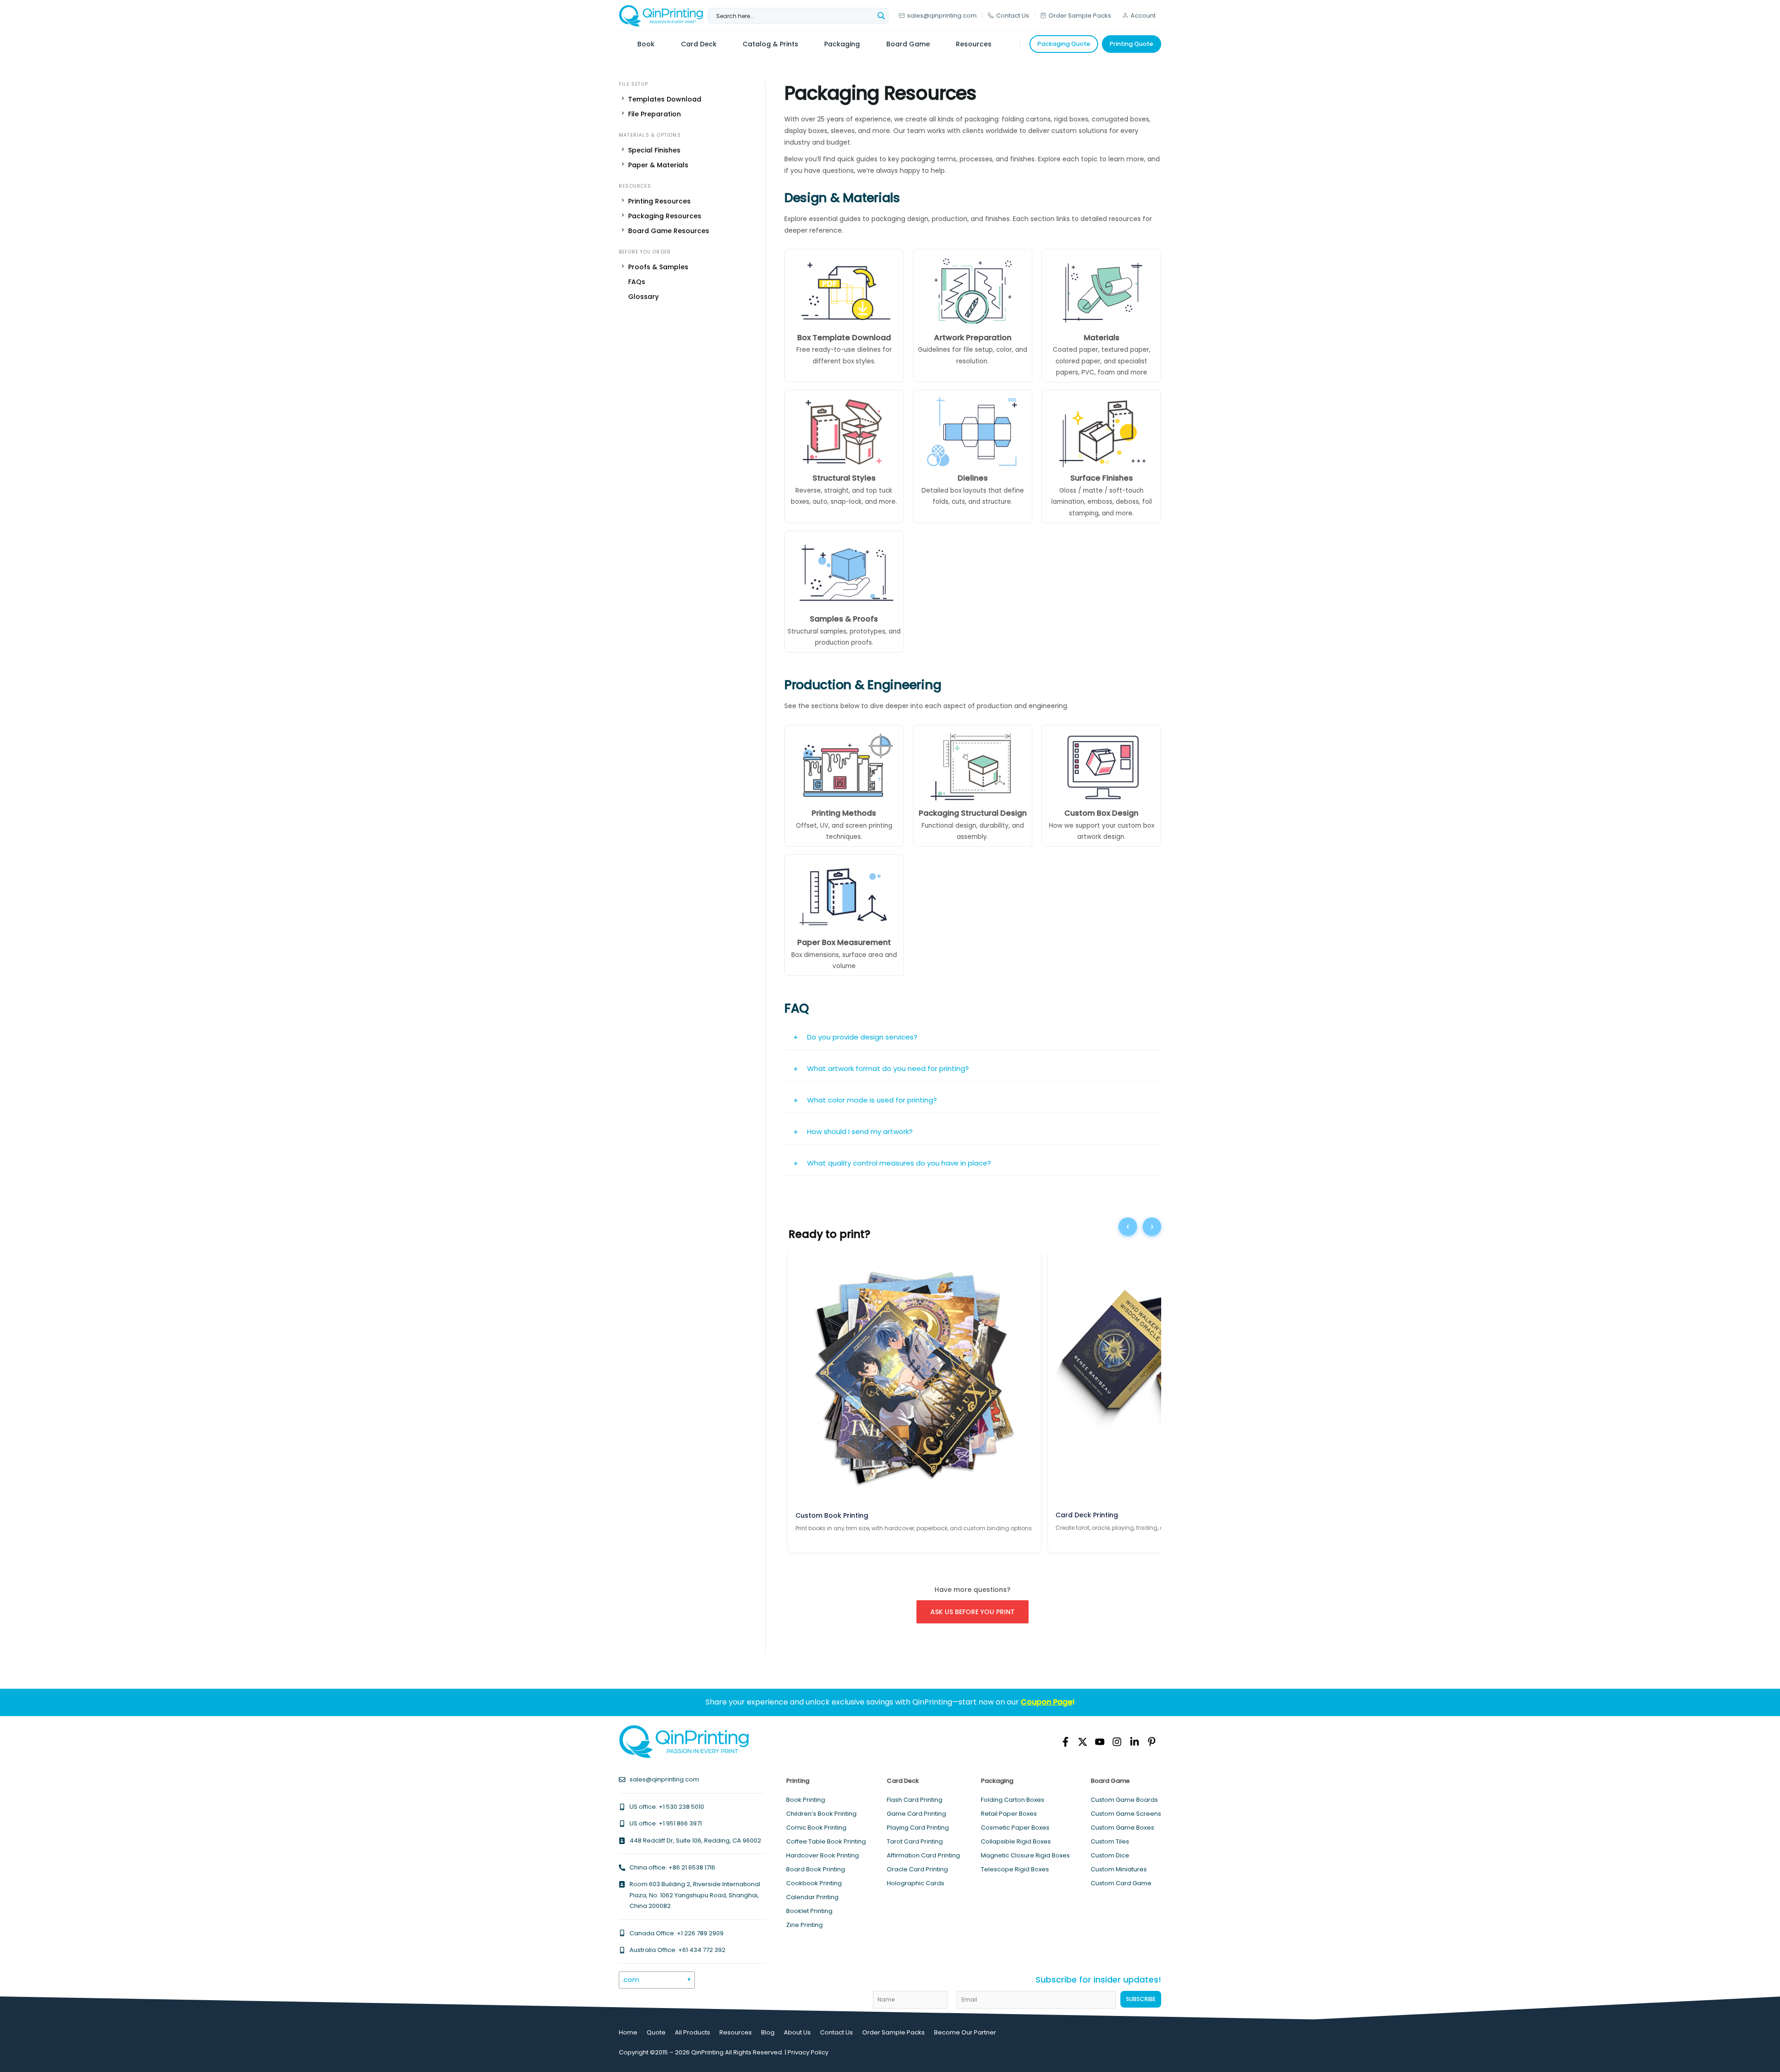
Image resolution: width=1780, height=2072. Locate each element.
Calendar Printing (812, 1897)
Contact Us (1013, 16)
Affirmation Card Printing (923, 1855)
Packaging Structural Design (973, 813)
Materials (1102, 338)
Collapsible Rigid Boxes (1016, 1841)
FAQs (637, 282)
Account (1143, 16)
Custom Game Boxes (1122, 1828)
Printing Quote (1132, 44)
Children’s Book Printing (821, 1814)
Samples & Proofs (844, 619)
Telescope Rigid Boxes (1015, 1869)
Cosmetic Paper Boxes (1015, 1828)
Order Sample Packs (1080, 16)
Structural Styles (844, 478)
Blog (768, 2032)
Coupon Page (1046, 1702)
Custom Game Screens (1126, 1814)
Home (628, 2032)
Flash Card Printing (915, 1800)
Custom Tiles (1110, 1841)
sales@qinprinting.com (942, 16)
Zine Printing (804, 1925)
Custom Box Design (1101, 813)
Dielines (973, 478)
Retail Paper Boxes (1009, 1814)
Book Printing (806, 1800)
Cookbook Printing (814, 1883)
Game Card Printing (916, 1814)
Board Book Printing (816, 1869)
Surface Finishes (1102, 478)
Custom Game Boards (1124, 1800)
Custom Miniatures (1119, 1869)
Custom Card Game (1121, 1883)
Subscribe (1141, 1999)
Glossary (643, 297)
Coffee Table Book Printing (826, 1841)
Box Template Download (844, 338)
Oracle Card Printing (917, 1869)
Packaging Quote (1064, 44)
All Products (693, 2032)
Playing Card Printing (918, 1828)
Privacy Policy (808, 2052)
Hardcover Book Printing (823, 1855)
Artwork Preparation (973, 338)
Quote (656, 2032)
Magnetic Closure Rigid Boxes (1025, 1855)
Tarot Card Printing (915, 1841)
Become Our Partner (965, 2032)
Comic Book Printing (816, 1828)
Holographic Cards (915, 1883)
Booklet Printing (809, 1911)
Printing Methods (844, 813)
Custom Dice (1110, 1855)
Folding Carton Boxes (1013, 1800)
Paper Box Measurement (844, 942)
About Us (797, 2032)
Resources (736, 2032)
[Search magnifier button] (881, 16)
